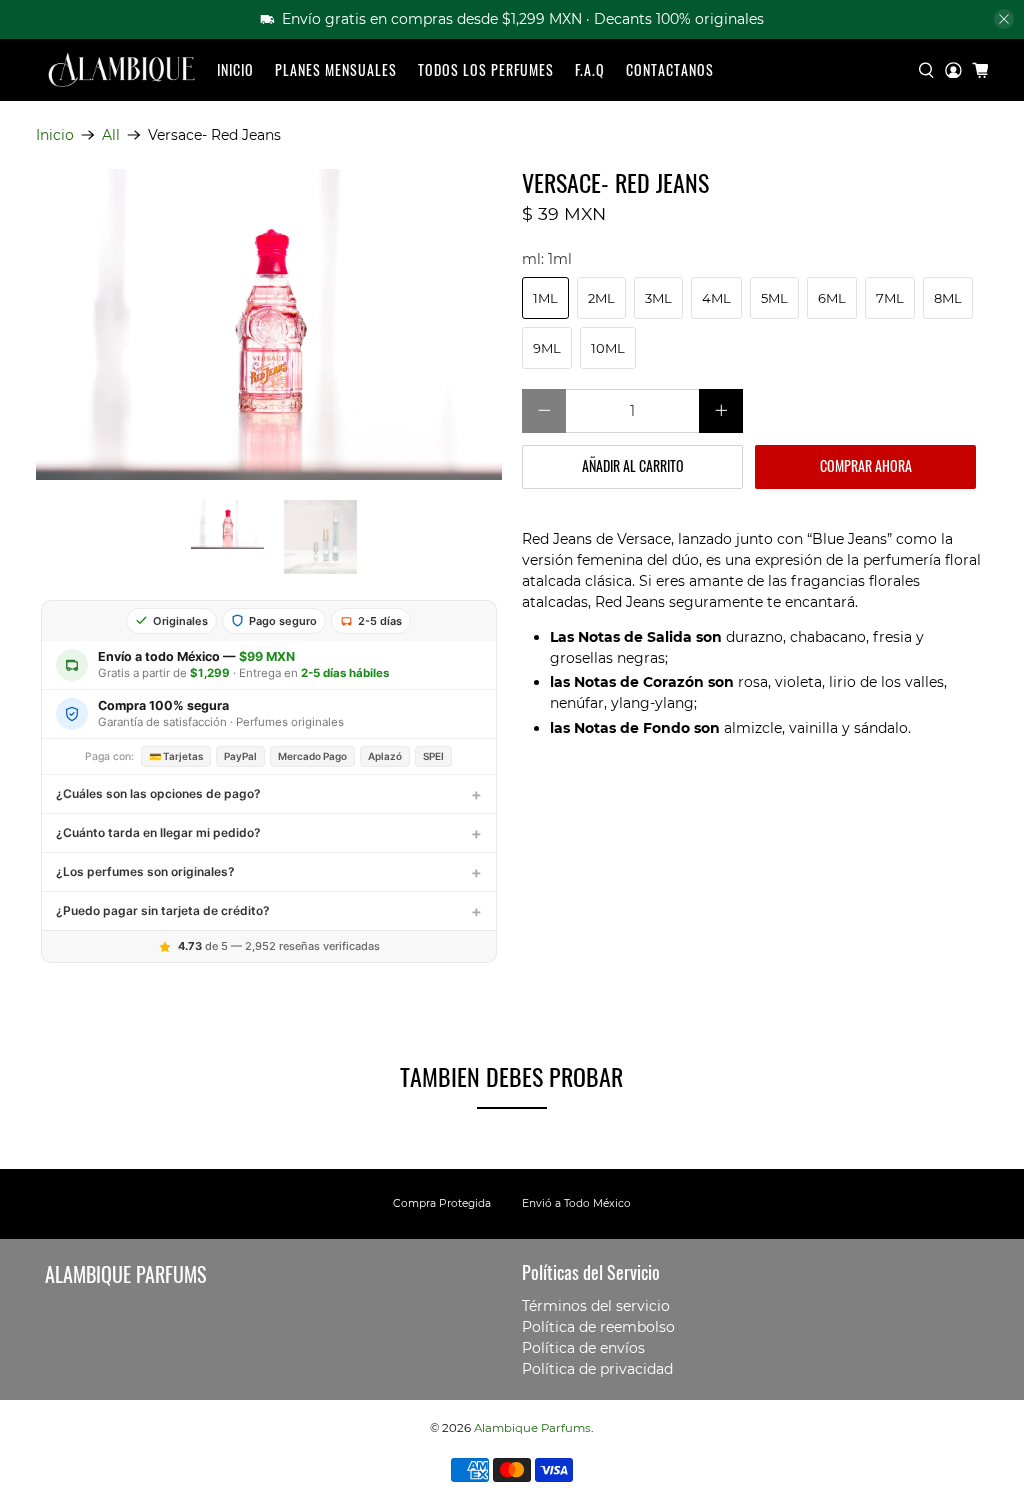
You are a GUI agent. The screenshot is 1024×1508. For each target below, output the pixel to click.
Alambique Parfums (532, 1428)
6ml (832, 298)
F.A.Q (590, 69)
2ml (601, 298)
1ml (545, 298)
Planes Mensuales (336, 69)
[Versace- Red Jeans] (269, 324)
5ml (774, 298)
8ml (948, 298)
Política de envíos (583, 1348)
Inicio (235, 69)
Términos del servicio (596, 1306)
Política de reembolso (598, 1327)
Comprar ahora (866, 465)
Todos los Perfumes (486, 69)
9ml (547, 348)
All (111, 135)
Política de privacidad (597, 1369)
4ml (716, 298)
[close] (1004, 19)
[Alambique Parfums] (121, 70)
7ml (890, 298)
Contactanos (670, 69)
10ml (608, 348)
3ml (658, 298)
